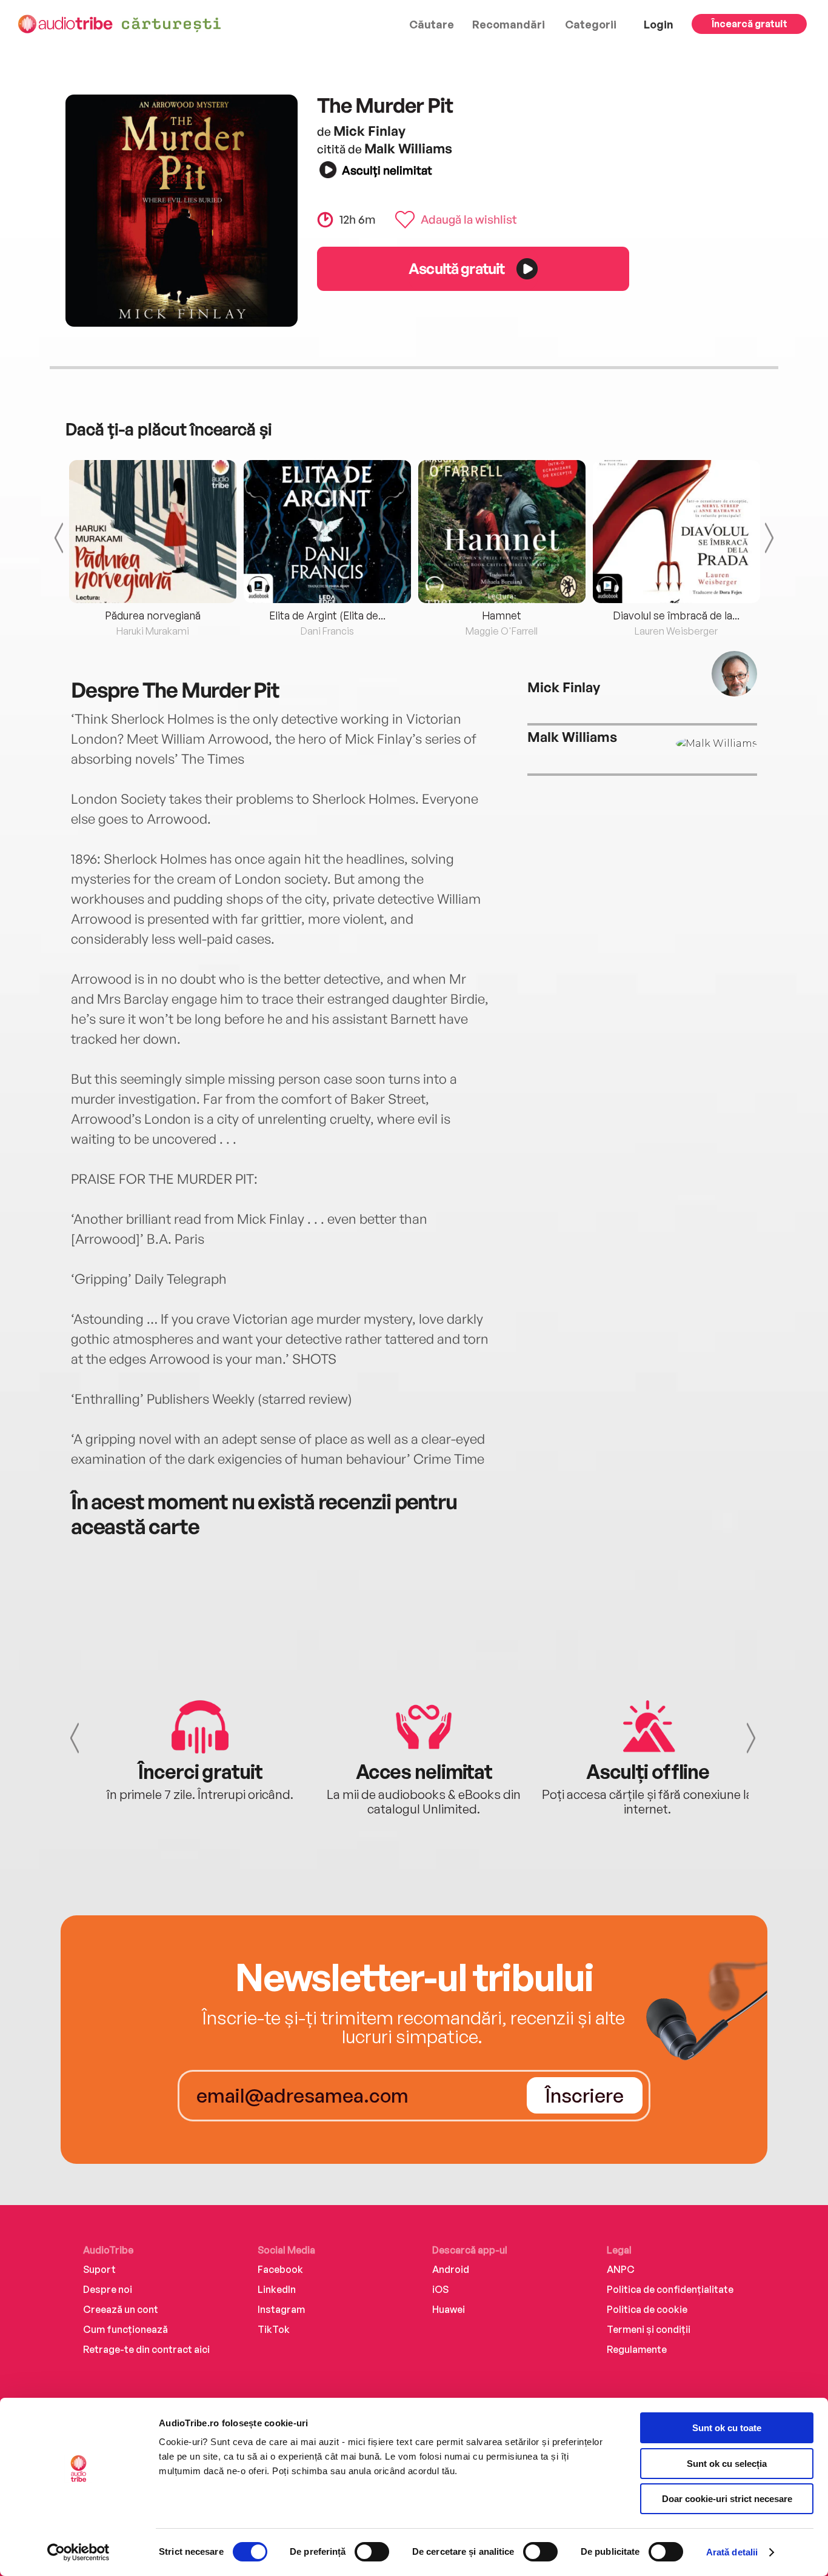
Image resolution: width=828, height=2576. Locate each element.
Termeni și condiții (649, 2329)
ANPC (621, 2269)
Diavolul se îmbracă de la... (676, 615)
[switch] (372, 2552)
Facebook (280, 2269)
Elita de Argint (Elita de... (327, 615)
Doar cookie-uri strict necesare (727, 2499)
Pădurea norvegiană (153, 615)
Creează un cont (121, 2309)
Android (451, 2269)
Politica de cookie (647, 2309)
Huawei (449, 2309)
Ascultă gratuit (456, 268)
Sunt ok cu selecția (727, 2464)
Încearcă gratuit (750, 24)
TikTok (274, 2329)
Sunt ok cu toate (727, 2428)
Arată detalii (732, 2552)
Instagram (281, 2309)
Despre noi (108, 2289)
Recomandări (509, 24)
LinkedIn (277, 2289)
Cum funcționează (125, 2329)
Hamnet (502, 615)
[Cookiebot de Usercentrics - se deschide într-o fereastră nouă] (78, 2552)
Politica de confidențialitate (670, 2289)
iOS (440, 2289)
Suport (99, 2269)
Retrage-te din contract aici (146, 2349)
